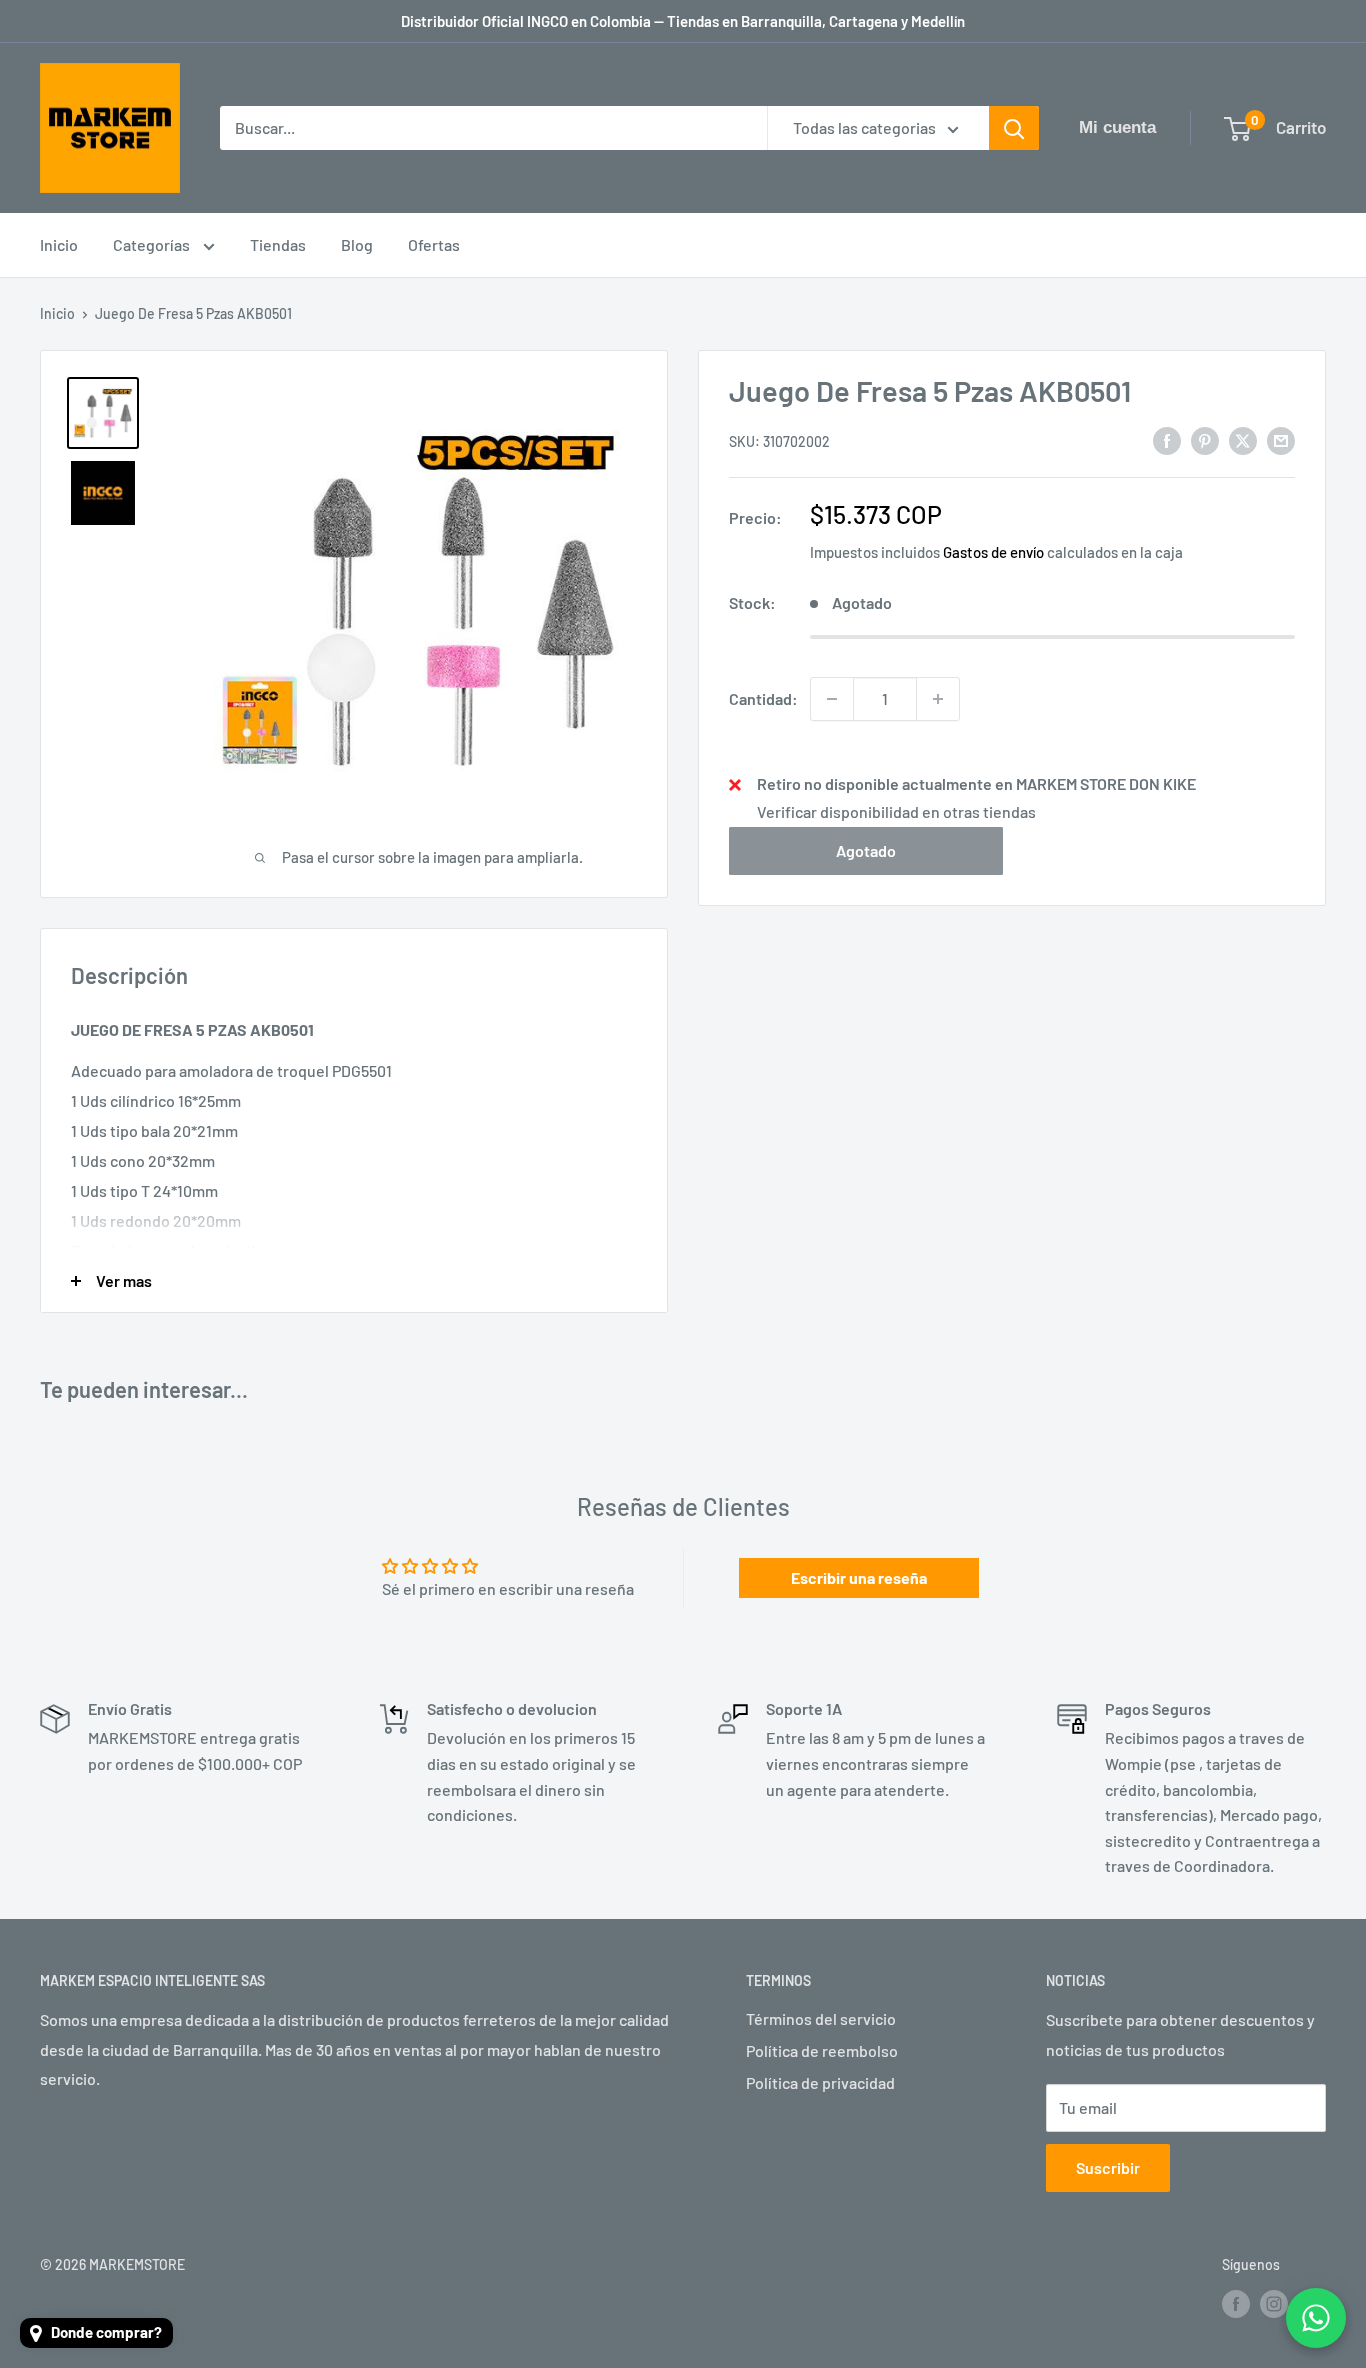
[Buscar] (1014, 128)
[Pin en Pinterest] (1205, 439)
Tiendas (278, 244)
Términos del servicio (821, 2018)
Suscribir (1108, 2167)
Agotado (866, 850)
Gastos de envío (993, 552)
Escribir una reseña (859, 1577)
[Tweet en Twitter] (1243, 439)
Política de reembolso (822, 2050)
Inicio (59, 244)
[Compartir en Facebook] (1167, 439)
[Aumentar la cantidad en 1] (938, 699)
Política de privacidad (820, 2082)
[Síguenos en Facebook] (1236, 2304)
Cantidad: (763, 698)
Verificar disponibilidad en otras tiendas (896, 811)
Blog (357, 244)
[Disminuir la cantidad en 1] (832, 699)
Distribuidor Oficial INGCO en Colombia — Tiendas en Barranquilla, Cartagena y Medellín (683, 21)
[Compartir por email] (1281, 439)
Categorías (153, 244)
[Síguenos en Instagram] (1274, 2304)
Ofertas (434, 244)
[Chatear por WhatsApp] (1316, 2318)
